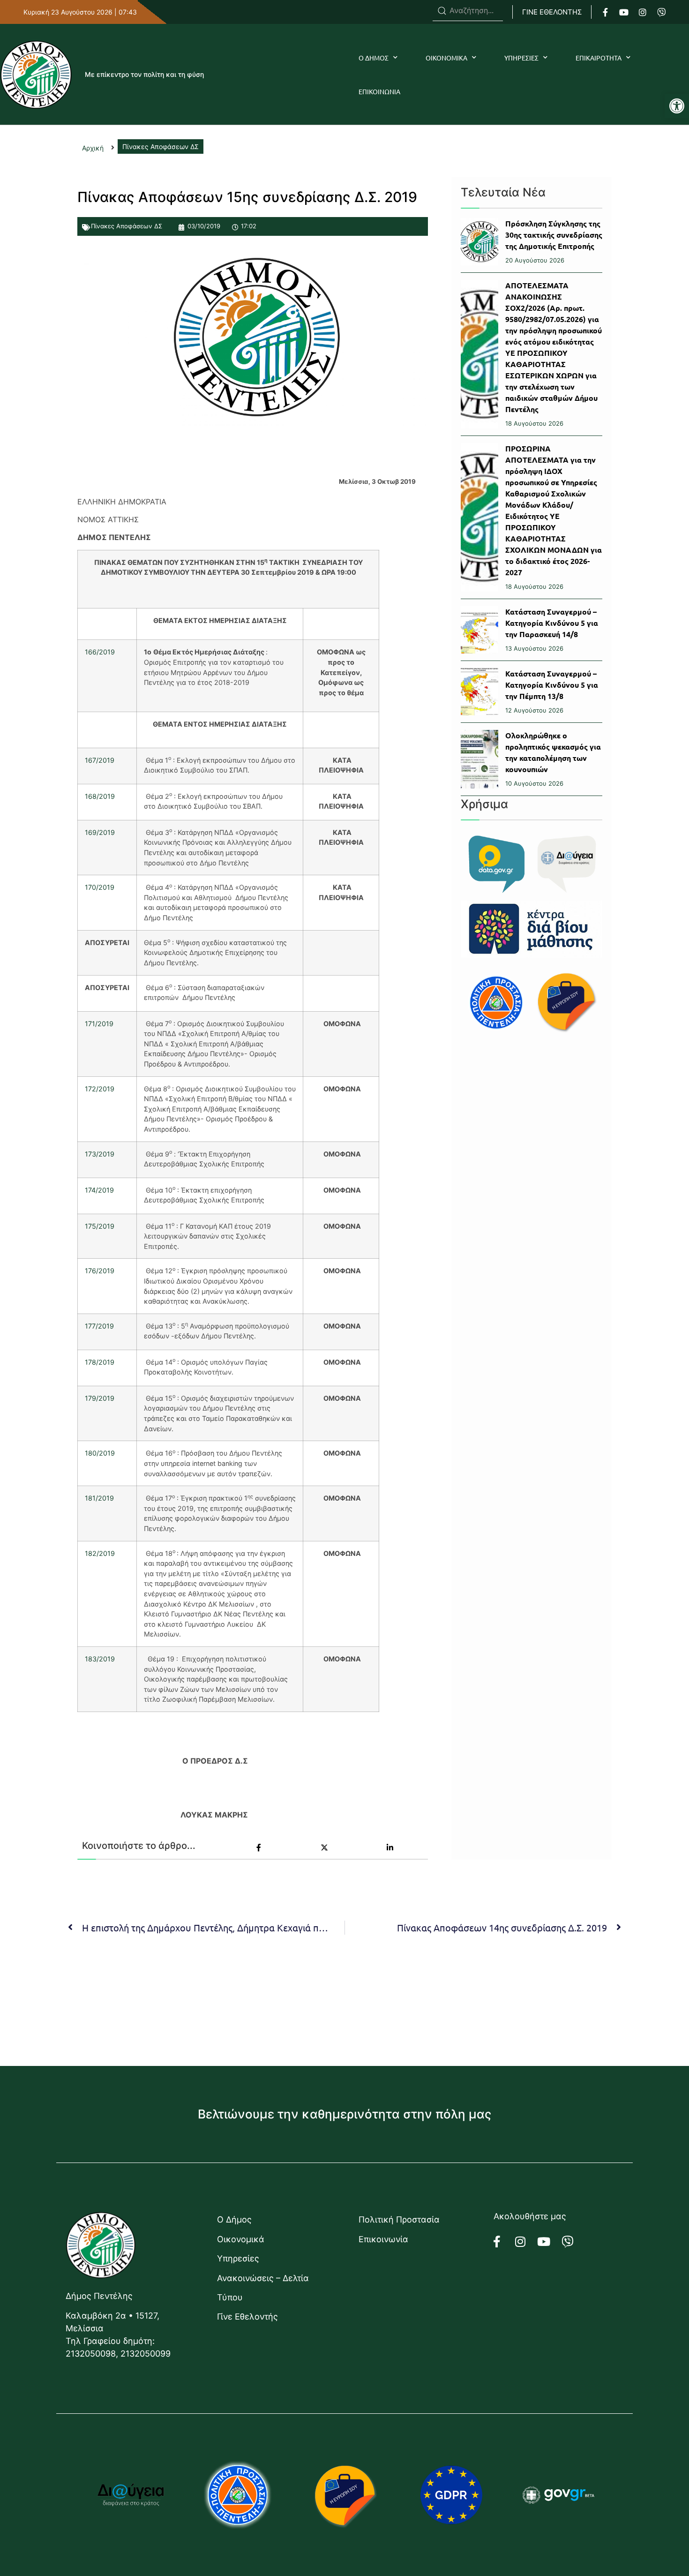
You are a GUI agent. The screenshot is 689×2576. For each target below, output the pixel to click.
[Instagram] (643, 12)
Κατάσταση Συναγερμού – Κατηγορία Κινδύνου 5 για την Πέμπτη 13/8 (552, 685)
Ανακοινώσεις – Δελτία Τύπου (263, 2288)
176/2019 (100, 1271)
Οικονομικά (241, 2239)
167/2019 (100, 760)
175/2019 (100, 1226)
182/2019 (100, 1553)
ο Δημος (374, 58)
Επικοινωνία (383, 2239)
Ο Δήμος (234, 2219)
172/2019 (100, 1089)
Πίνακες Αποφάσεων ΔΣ (127, 226)
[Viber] (661, 12)
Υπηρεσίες (238, 2258)
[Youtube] (624, 12)
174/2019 (99, 1190)
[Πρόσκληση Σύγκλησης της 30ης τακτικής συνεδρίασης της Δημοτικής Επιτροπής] (479, 242)
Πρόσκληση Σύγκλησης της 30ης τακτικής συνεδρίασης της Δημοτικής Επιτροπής (554, 235)
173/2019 (100, 1154)
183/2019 (100, 1659)
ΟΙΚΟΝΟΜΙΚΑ (446, 58)
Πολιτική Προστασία (399, 2219)
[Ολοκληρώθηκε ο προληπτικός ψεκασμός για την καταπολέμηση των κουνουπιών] (479, 759)
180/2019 (100, 1453)
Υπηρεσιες (521, 58)
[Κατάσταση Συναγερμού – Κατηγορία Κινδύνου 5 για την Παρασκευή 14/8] (479, 630)
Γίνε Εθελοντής (247, 2317)
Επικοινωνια (379, 91)
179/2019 (100, 1398)
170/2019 (100, 887)
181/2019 (99, 1498)
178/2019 (100, 1362)
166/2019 (100, 652)
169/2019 (100, 832)
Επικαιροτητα (599, 58)
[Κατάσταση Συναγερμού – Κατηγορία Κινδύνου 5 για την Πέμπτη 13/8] (479, 692)
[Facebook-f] (605, 12)
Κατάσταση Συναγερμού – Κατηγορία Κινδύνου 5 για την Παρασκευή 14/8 (552, 623)
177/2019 (99, 1326)
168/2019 (100, 796)
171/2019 (99, 1024)
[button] (677, 106)
